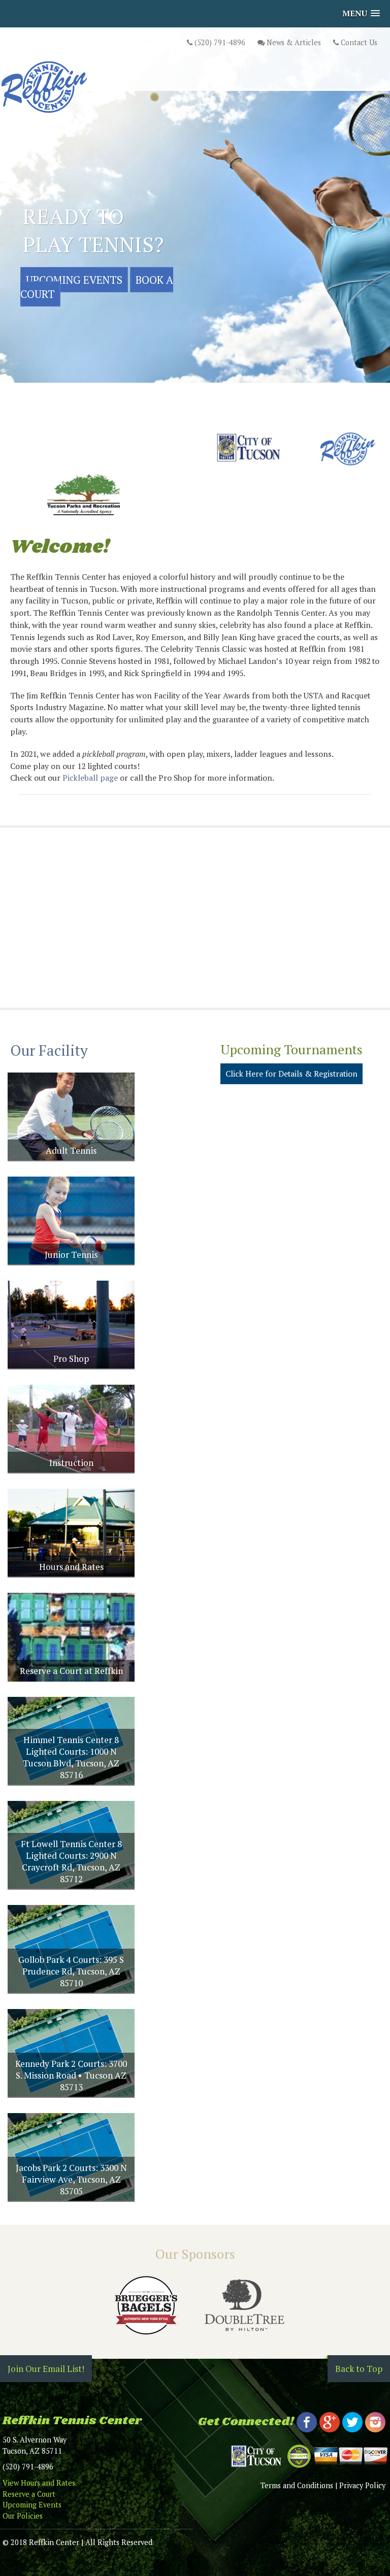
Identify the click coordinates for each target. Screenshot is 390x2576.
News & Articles (293, 42)
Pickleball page (90, 778)
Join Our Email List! (46, 2369)
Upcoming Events (74, 280)
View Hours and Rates (39, 2483)
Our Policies (23, 2516)
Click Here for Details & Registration (291, 1074)
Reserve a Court (29, 2494)
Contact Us (358, 42)
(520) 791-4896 (219, 42)
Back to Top (359, 2369)
